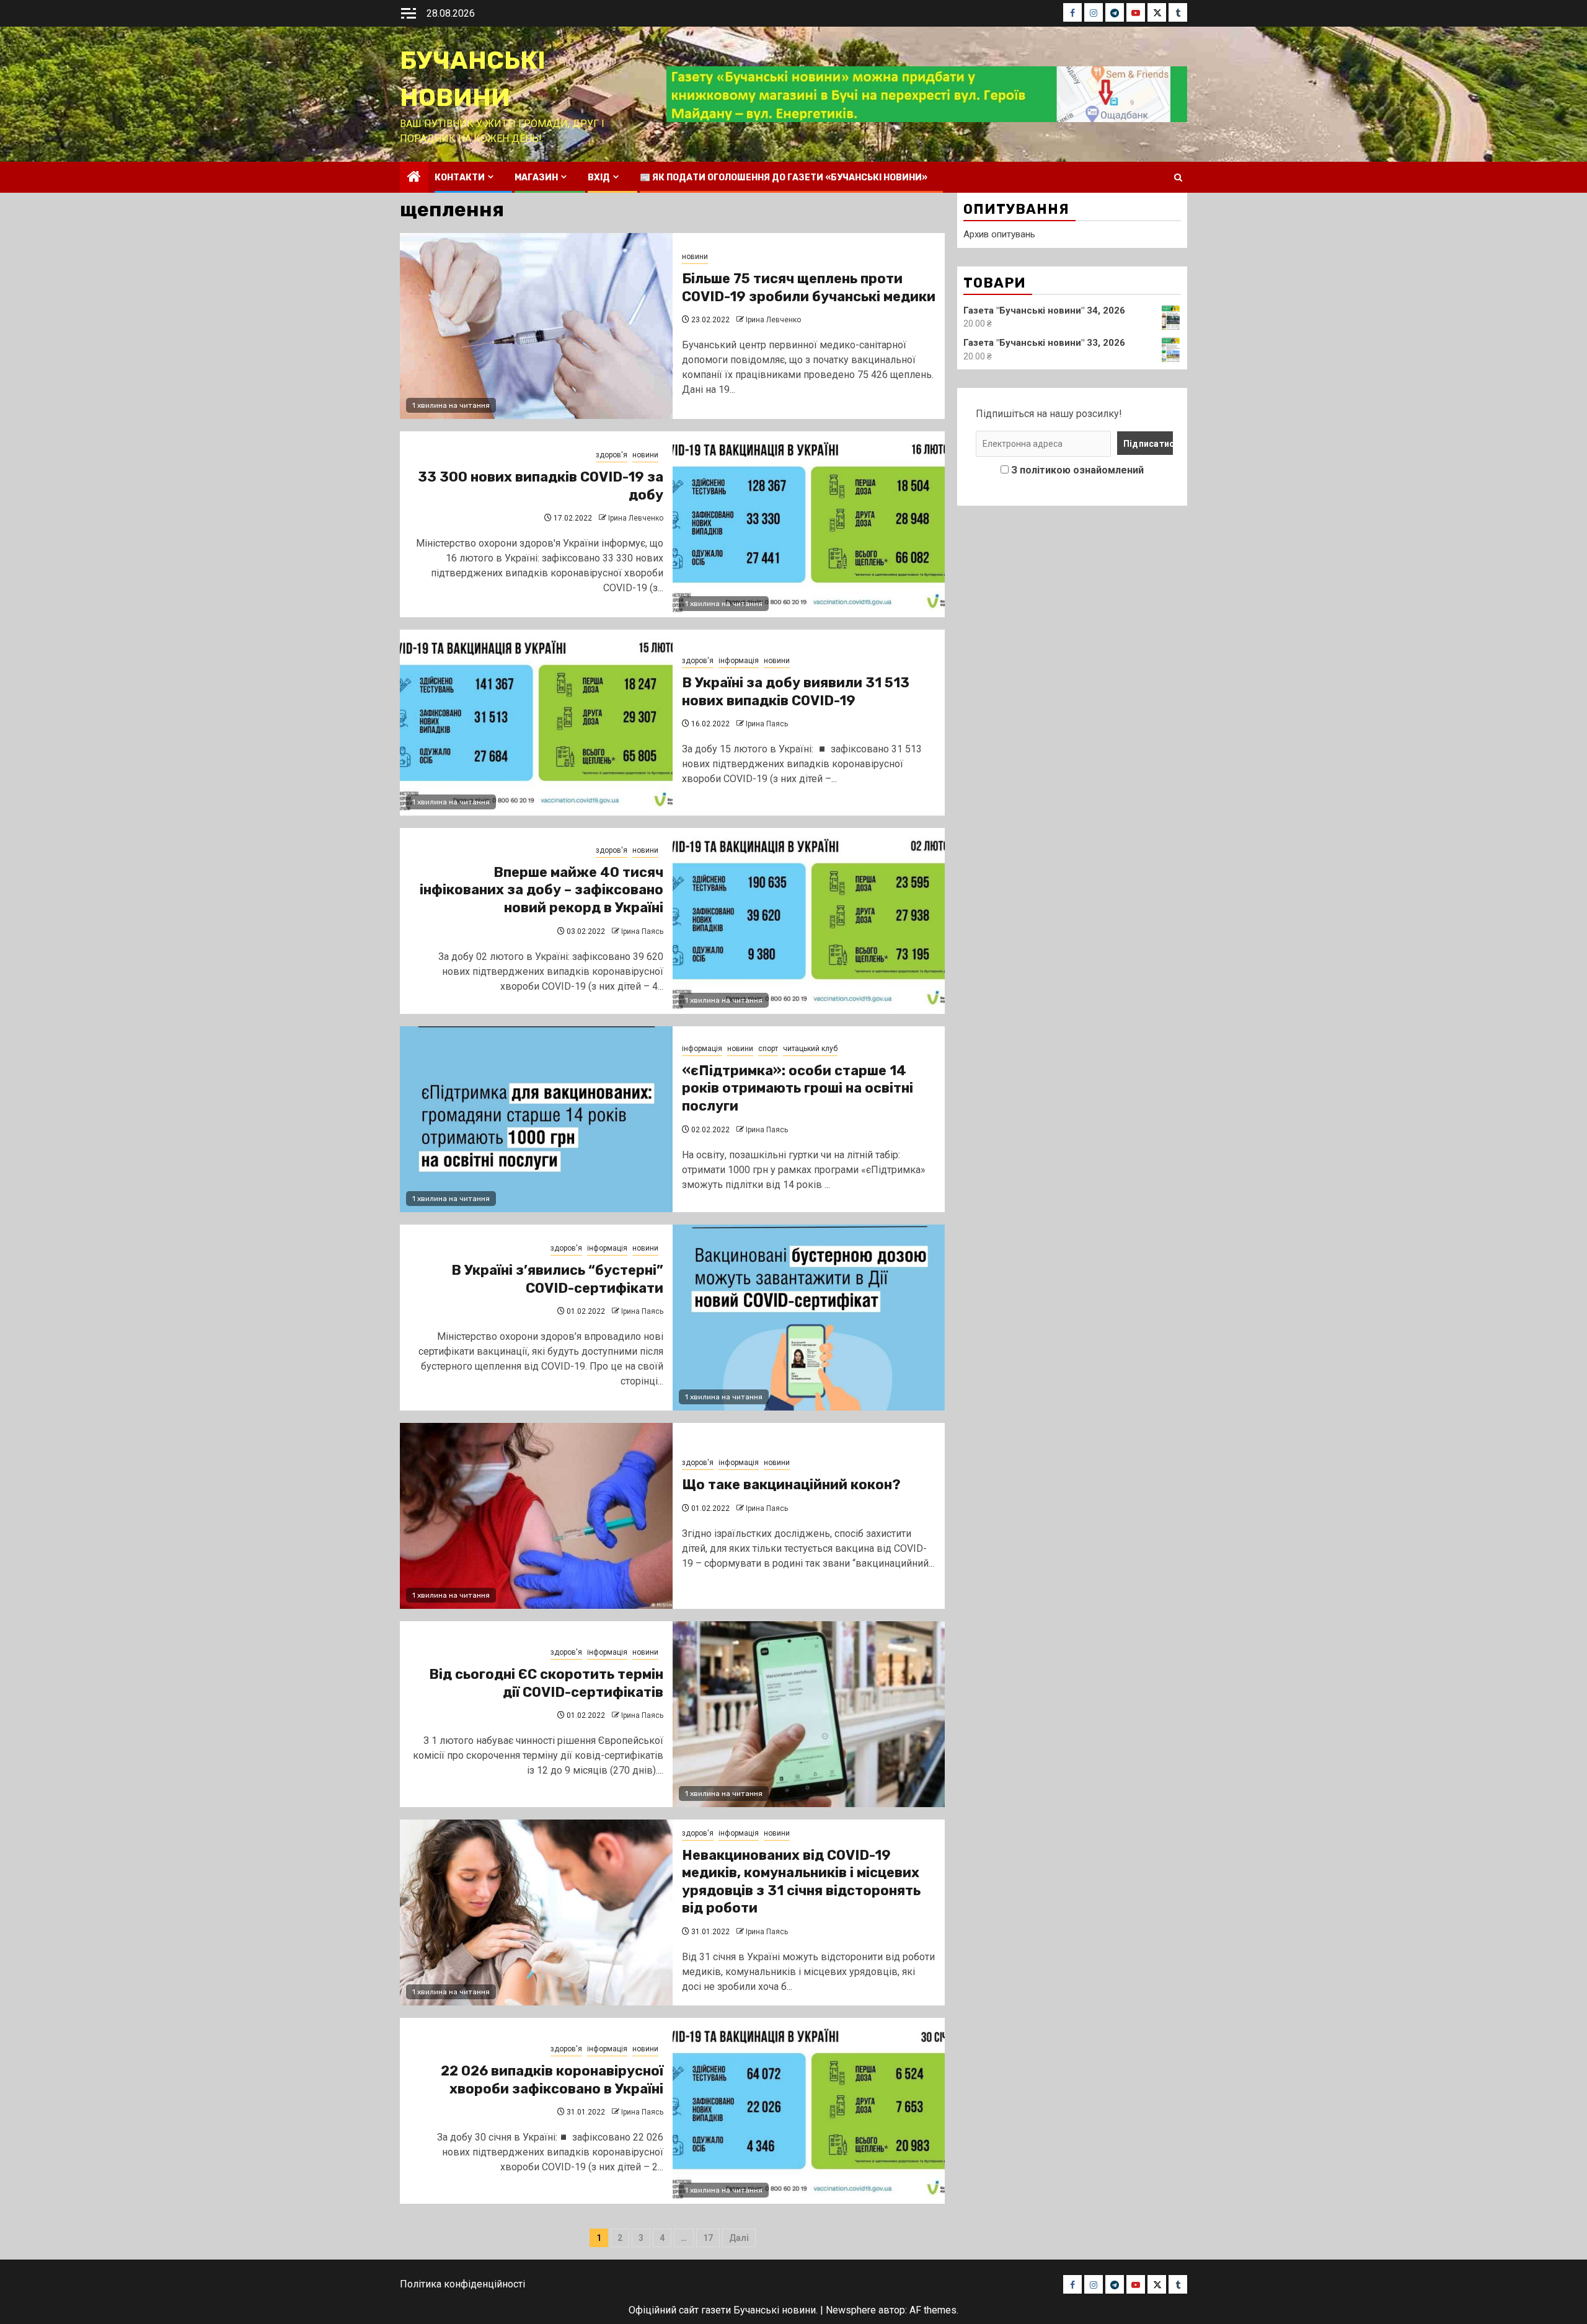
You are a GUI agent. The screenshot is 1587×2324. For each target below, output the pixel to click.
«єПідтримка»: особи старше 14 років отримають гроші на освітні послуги (798, 1088)
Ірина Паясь (767, 724)
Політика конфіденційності (462, 2284)
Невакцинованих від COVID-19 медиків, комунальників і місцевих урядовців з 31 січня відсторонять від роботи (801, 1882)
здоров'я (612, 455)
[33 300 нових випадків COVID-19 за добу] (809, 524)
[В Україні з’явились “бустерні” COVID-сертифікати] (809, 1318)
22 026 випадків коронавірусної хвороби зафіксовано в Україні (552, 2080)
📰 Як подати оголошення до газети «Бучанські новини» (784, 178)
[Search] (1178, 178)
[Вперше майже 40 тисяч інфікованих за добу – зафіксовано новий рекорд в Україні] (809, 921)
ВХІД (599, 178)
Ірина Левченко (773, 320)
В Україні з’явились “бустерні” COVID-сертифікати (557, 1279)
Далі (739, 2238)
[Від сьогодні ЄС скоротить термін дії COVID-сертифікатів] (809, 1714)
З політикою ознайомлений (1077, 470)
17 (708, 2238)
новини (695, 257)
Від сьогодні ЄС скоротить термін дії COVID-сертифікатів (546, 1683)
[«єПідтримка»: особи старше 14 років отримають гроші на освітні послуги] (536, 1119)
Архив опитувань (999, 234)
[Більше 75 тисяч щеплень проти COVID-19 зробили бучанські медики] (536, 326)
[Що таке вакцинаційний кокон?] (536, 1516)
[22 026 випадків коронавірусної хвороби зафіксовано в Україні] (809, 2111)
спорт (768, 1049)
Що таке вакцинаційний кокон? (791, 1485)
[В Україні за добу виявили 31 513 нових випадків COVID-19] (536, 723)
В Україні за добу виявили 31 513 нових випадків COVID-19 (796, 692)
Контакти (460, 178)
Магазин (536, 178)
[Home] (414, 178)
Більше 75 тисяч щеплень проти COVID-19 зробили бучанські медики (809, 288)
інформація (739, 661)
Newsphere (851, 2310)
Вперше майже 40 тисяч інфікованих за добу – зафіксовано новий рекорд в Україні (542, 890)
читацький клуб (810, 1049)
